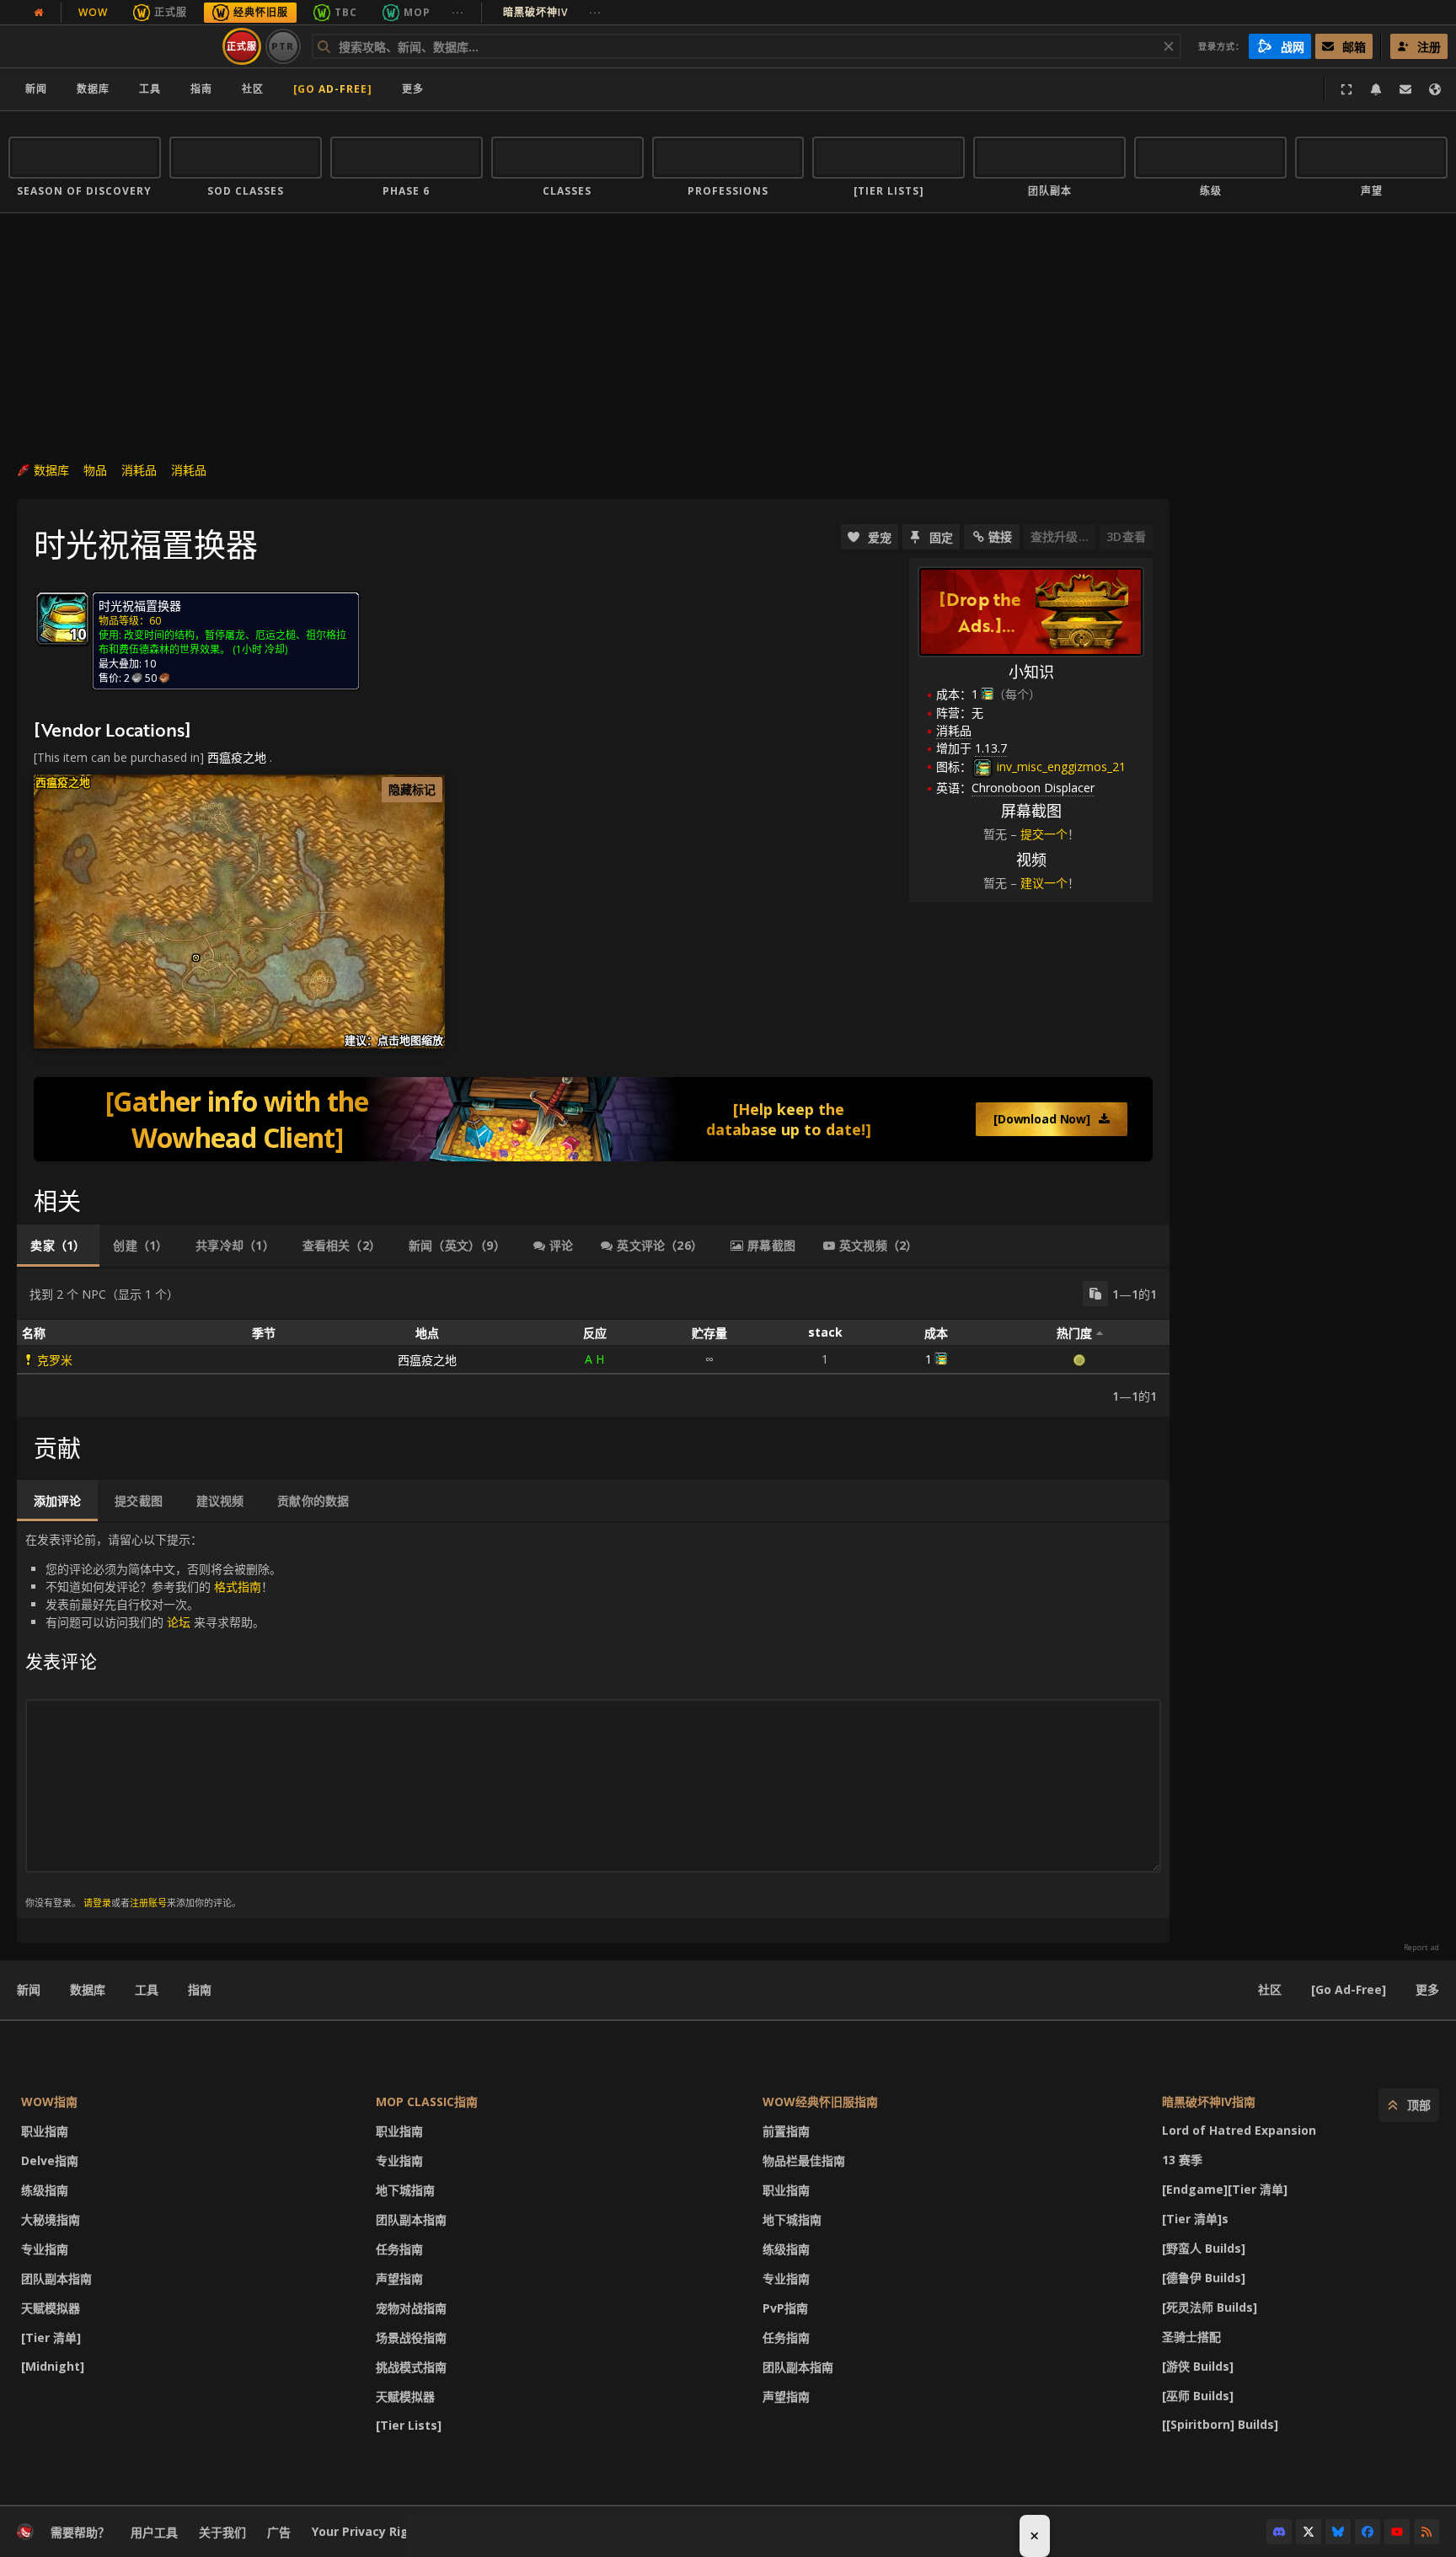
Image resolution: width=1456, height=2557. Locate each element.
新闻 (36, 89)
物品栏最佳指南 (804, 2160)
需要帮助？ (80, 2532)
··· (458, 12)
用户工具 (154, 2532)
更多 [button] (413, 89)
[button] (196, 958)
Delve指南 (50, 2160)
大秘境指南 (51, 2219)
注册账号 (148, 1903)
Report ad (1421, 1948)
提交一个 (1044, 834)
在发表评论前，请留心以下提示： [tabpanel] (153, 1720)
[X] (1309, 2532)
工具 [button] (150, 89)
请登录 (97, 1903)
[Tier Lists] (409, 2425)
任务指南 (399, 2249)
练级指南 (45, 2190)
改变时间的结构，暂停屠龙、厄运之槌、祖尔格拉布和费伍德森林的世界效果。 (222, 642)
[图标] (62, 619)
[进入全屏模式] (1346, 89)
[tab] (58, 1246)
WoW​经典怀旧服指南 (820, 2101)
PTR (283, 46)
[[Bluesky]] (1338, 2532)
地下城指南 (405, 2190)
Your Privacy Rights (370, 2531)
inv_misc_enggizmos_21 (1060, 767)
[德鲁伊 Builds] (1204, 2278)
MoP (417, 12)
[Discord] (1279, 2532)
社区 (253, 89)
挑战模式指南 (411, 2367)
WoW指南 (49, 2101)
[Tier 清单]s (1195, 2219)
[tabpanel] (593, 1343)
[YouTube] (1397, 2532)
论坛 (179, 1622)
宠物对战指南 (411, 2308)
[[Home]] (112, 46)
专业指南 (45, 2249)
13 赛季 (1182, 2160)
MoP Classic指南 (427, 2101)
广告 (279, 2532)
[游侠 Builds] (1198, 2366)
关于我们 (222, 2532)
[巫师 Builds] (1198, 2396)
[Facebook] (1368, 2532)
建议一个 (1044, 883)
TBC (346, 12)
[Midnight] (53, 2366)
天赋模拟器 (51, 2308)
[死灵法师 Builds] (1210, 2307)
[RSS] (1427, 2532)
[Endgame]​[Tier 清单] (1225, 2189)
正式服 (171, 12)
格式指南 (238, 1587)
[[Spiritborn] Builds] (1220, 2424)
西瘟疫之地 (237, 757)
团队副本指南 (56, 2278)
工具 (147, 1989)
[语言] (1435, 89)
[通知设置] (1376, 89)
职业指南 (45, 2131)
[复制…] (1095, 1294)
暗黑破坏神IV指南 (1209, 2101)
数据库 (93, 89)
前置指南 (786, 2131)
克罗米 (55, 1360)
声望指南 (399, 2278)
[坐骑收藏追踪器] (593, 1119)
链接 (1000, 536)
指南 (201, 89)
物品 (95, 470)
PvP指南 (785, 2308)
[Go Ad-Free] (333, 89)
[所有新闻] (39, 13)
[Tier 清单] (51, 2337)
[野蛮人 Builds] (1204, 2248)
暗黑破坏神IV (552, 12)
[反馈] (1405, 89)
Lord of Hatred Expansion (1239, 2130)
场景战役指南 (411, 2337)
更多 (1427, 1989)
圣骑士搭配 (1191, 2337)
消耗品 (139, 470)
